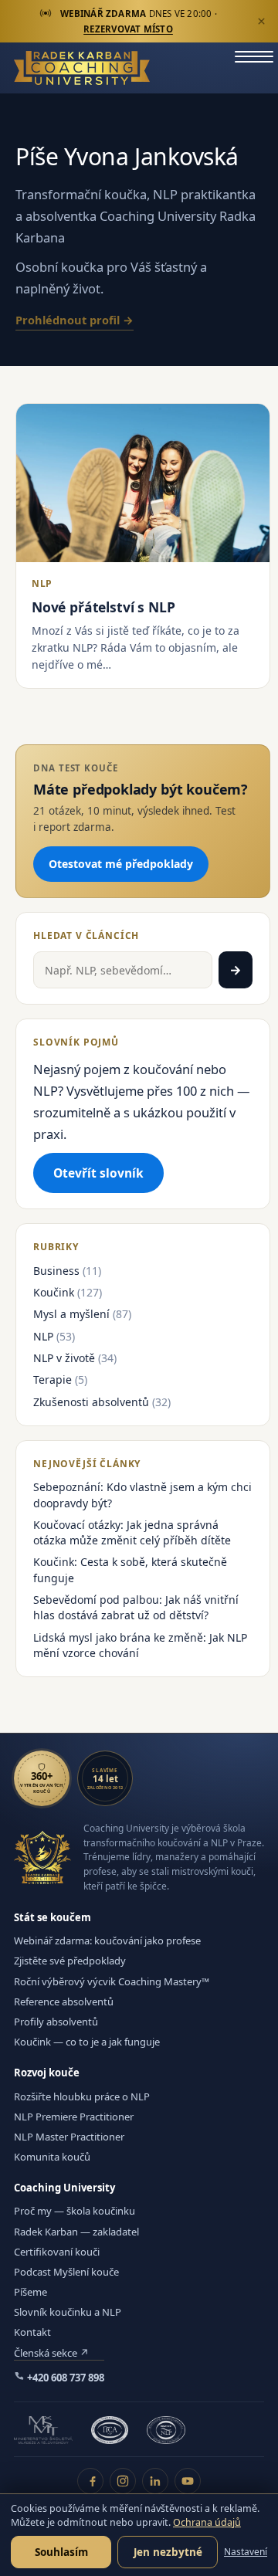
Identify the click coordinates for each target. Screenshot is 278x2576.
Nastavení (246, 2552)
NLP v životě (64, 1358)
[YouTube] (188, 2481)
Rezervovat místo (128, 29)
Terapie (53, 1380)
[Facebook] (90, 2481)
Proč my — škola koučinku (75, 2211)
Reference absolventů (64, 2001)
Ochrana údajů (207, 2522)
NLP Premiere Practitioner (74, 2117)
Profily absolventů (56, 2022)
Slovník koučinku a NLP (68, 2312)
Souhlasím (61, 2552)
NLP (43, 1336)
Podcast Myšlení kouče (66, 2272)
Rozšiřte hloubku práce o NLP (82, 2096)
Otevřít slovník (98, 1173)
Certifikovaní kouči (57, 2252)
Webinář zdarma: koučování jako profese (107, 1940)
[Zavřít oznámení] (261, 22)
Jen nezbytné (168, 2552)
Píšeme (31, 2292)
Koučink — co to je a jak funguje (87, 2042)
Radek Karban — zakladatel (76, 2232)
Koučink (54, 1292)
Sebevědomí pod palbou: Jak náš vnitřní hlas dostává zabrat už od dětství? (136, 1607)
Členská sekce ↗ (51, 2353)
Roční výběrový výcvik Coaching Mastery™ (112, 1981)
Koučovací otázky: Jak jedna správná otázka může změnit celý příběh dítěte (132, 1532)
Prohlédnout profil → (75, 320)
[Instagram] (123, 2481)
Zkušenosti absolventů (91, 1402)
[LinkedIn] (155, 2481)
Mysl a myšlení (71, 1314)
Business (56, 1271)
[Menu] (254, 68)
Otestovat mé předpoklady (121, 864)
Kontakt (32, 2332)
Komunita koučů (52, 2157)
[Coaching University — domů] (82, 68)
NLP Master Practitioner (69, 2137)
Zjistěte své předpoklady (70, 1961)
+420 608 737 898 (64, 2378)
